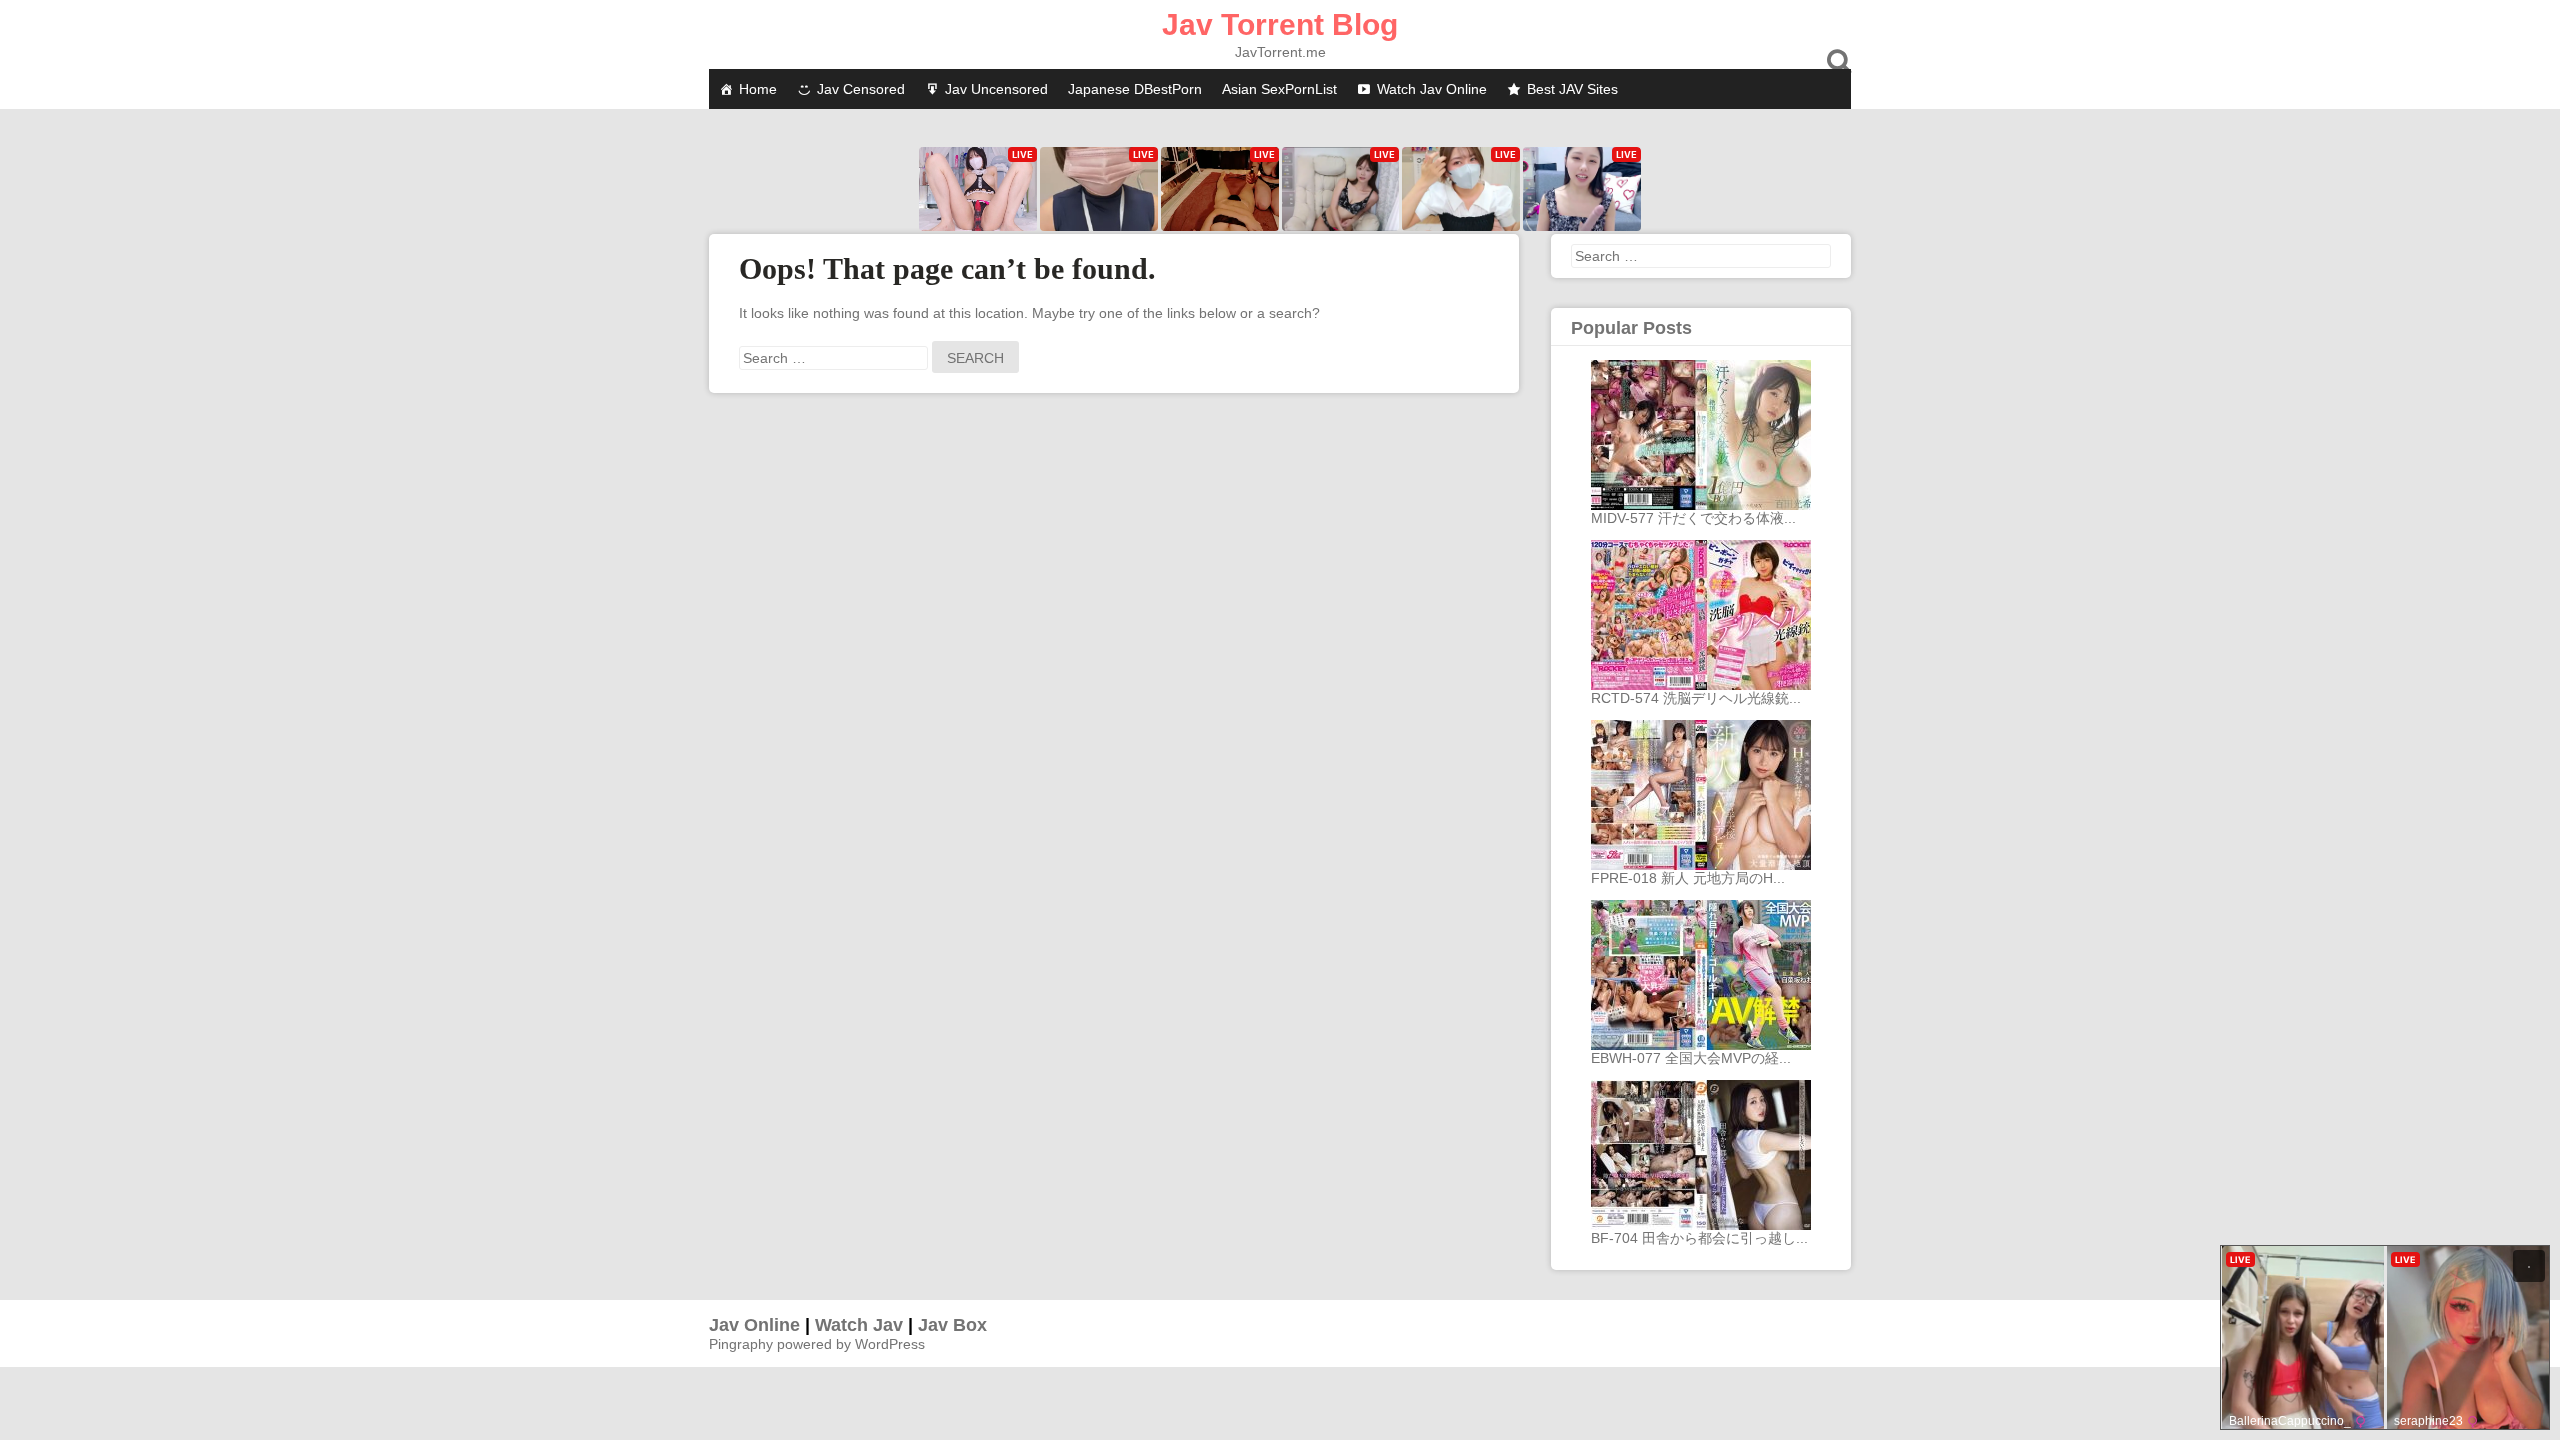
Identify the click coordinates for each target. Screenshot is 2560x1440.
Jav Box (952, 1325)
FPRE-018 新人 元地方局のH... (1688, 878)
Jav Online (754, 1325)
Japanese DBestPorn (1135, 89)
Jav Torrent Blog (1280, 24)
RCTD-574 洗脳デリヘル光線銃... (1696, 698)
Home (758, 89)
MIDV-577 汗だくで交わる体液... (1693, 518)
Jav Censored (861, 89)
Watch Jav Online (1432, 89)
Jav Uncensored (996, 89)
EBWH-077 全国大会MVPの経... (1691, 1058)
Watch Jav (859, 1325)
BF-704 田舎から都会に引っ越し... (1699, 1238)
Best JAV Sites (1572, 89)
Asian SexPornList (1279, 89)
